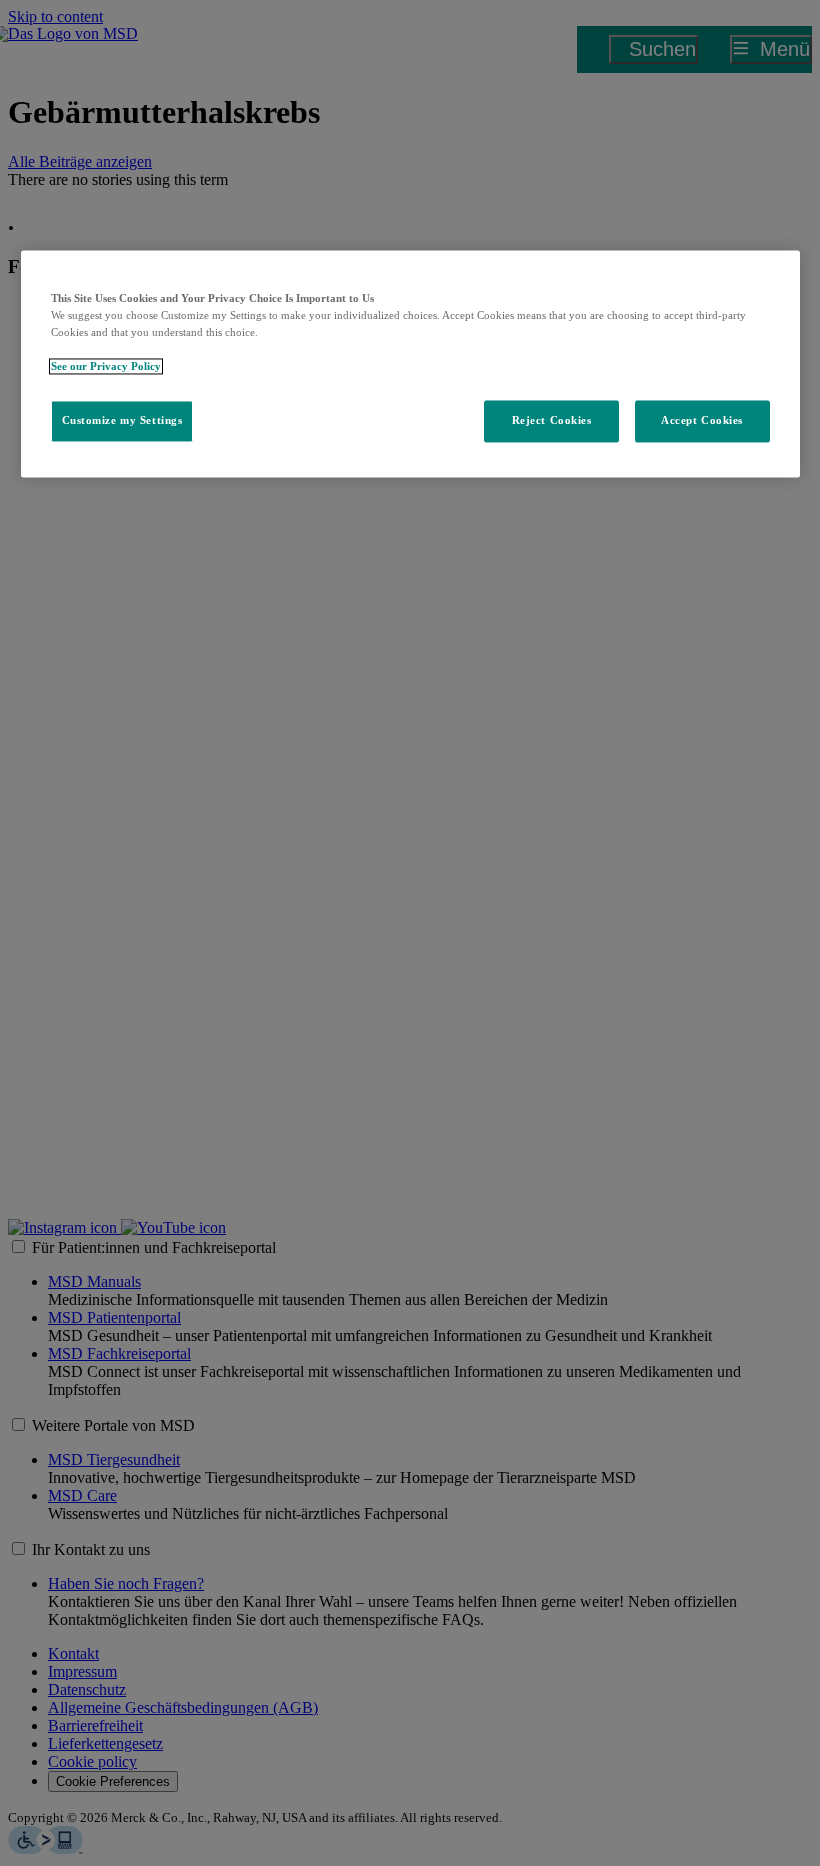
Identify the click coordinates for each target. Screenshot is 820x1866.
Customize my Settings (122, 421)
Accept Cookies (702, 421)
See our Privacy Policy (106, 367)
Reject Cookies (552, 421)
